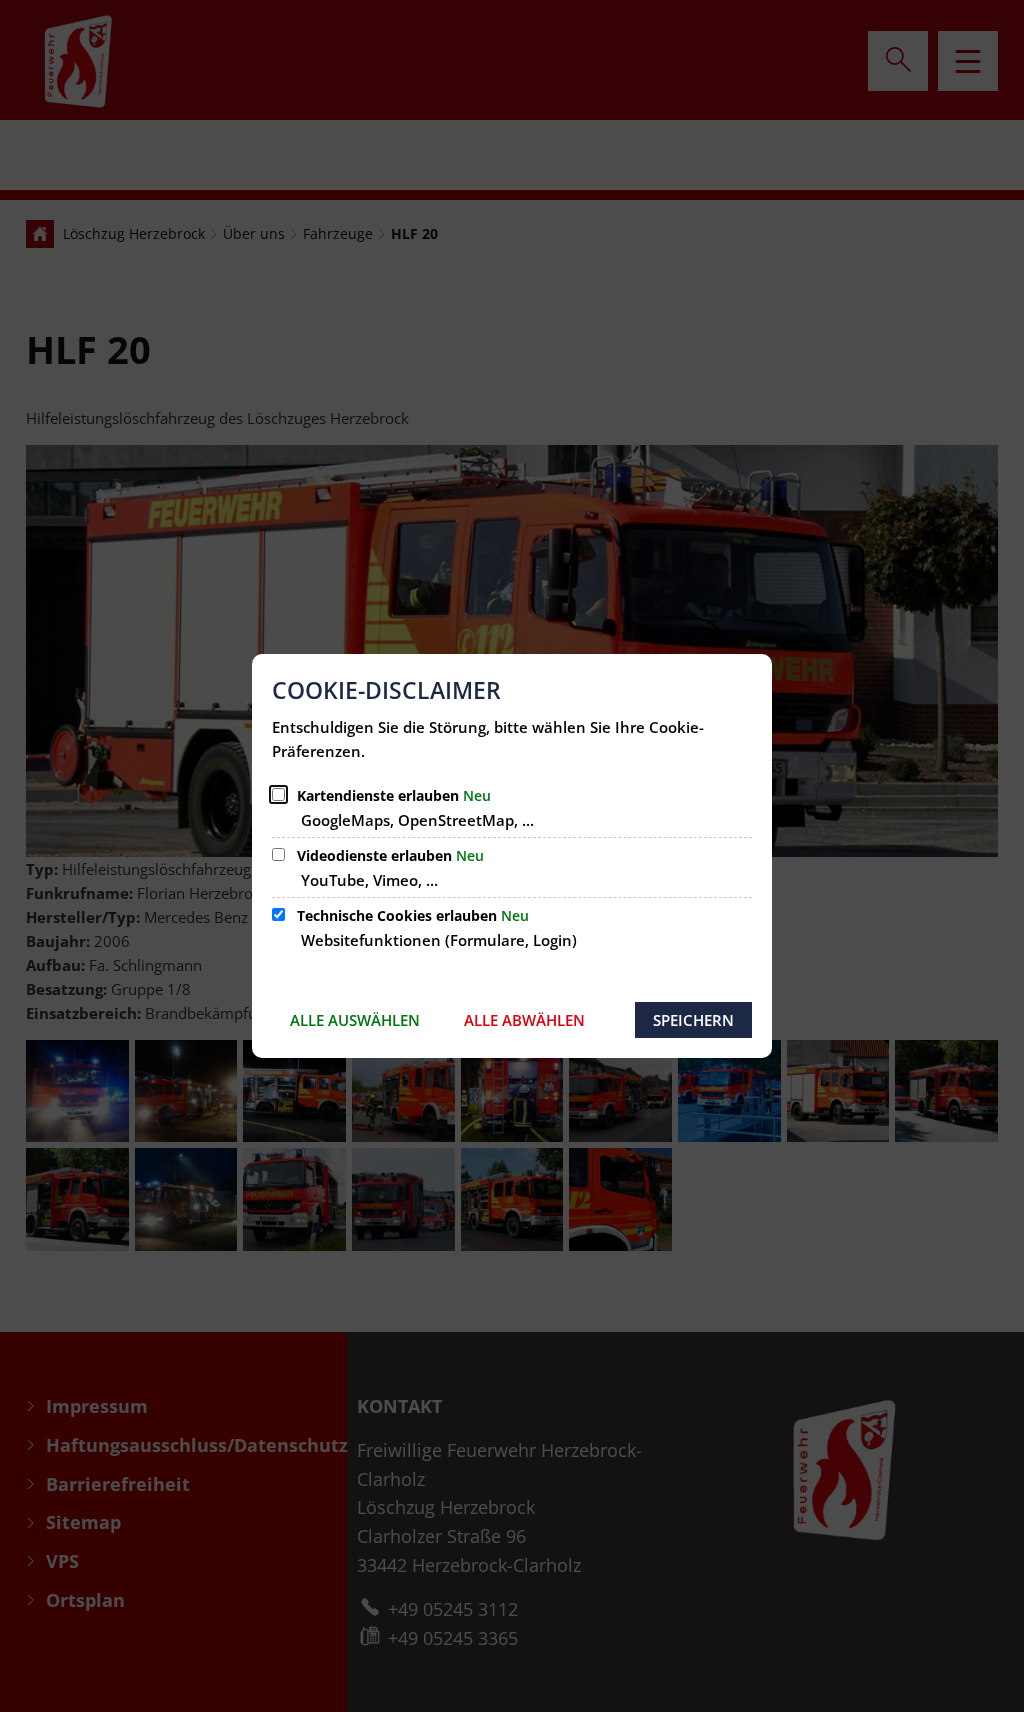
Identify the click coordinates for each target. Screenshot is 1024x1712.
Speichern (693, 1020)
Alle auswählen (355, 1020)
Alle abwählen (524, 1020)
